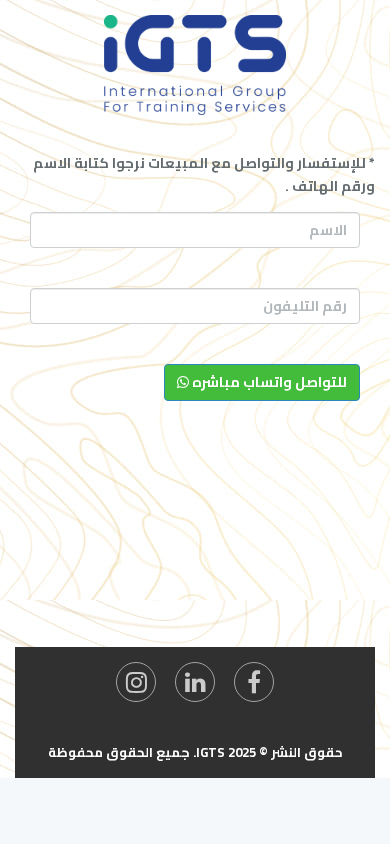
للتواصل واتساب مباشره (268, 382)
